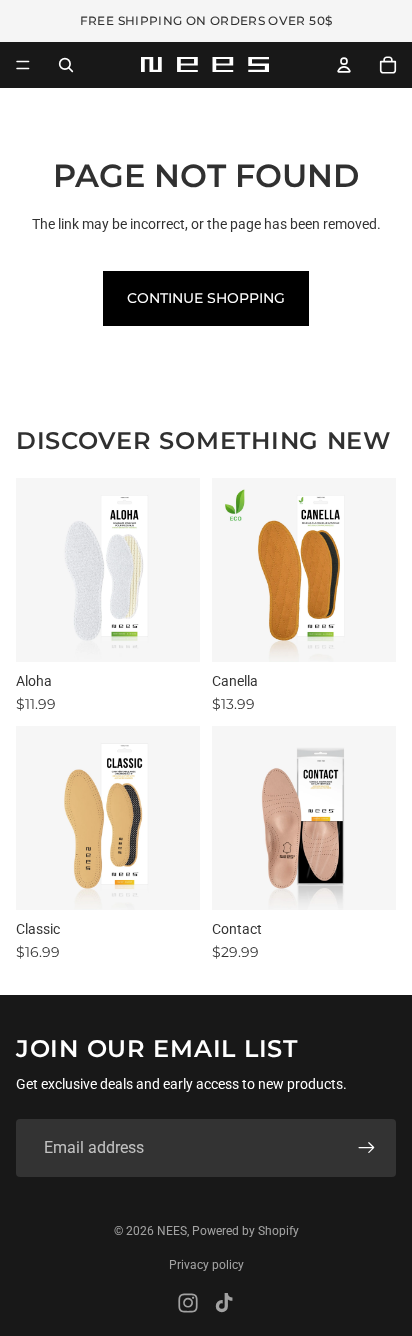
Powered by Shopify (245, 1231)
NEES (172, 1231)
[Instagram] (188, 1303)
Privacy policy (206, 1265)
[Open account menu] (344, 65)
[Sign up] (367, 1148)
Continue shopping (206, 298)
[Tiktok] (224, 1303)
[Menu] (23, 65)
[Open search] (66, 65)
